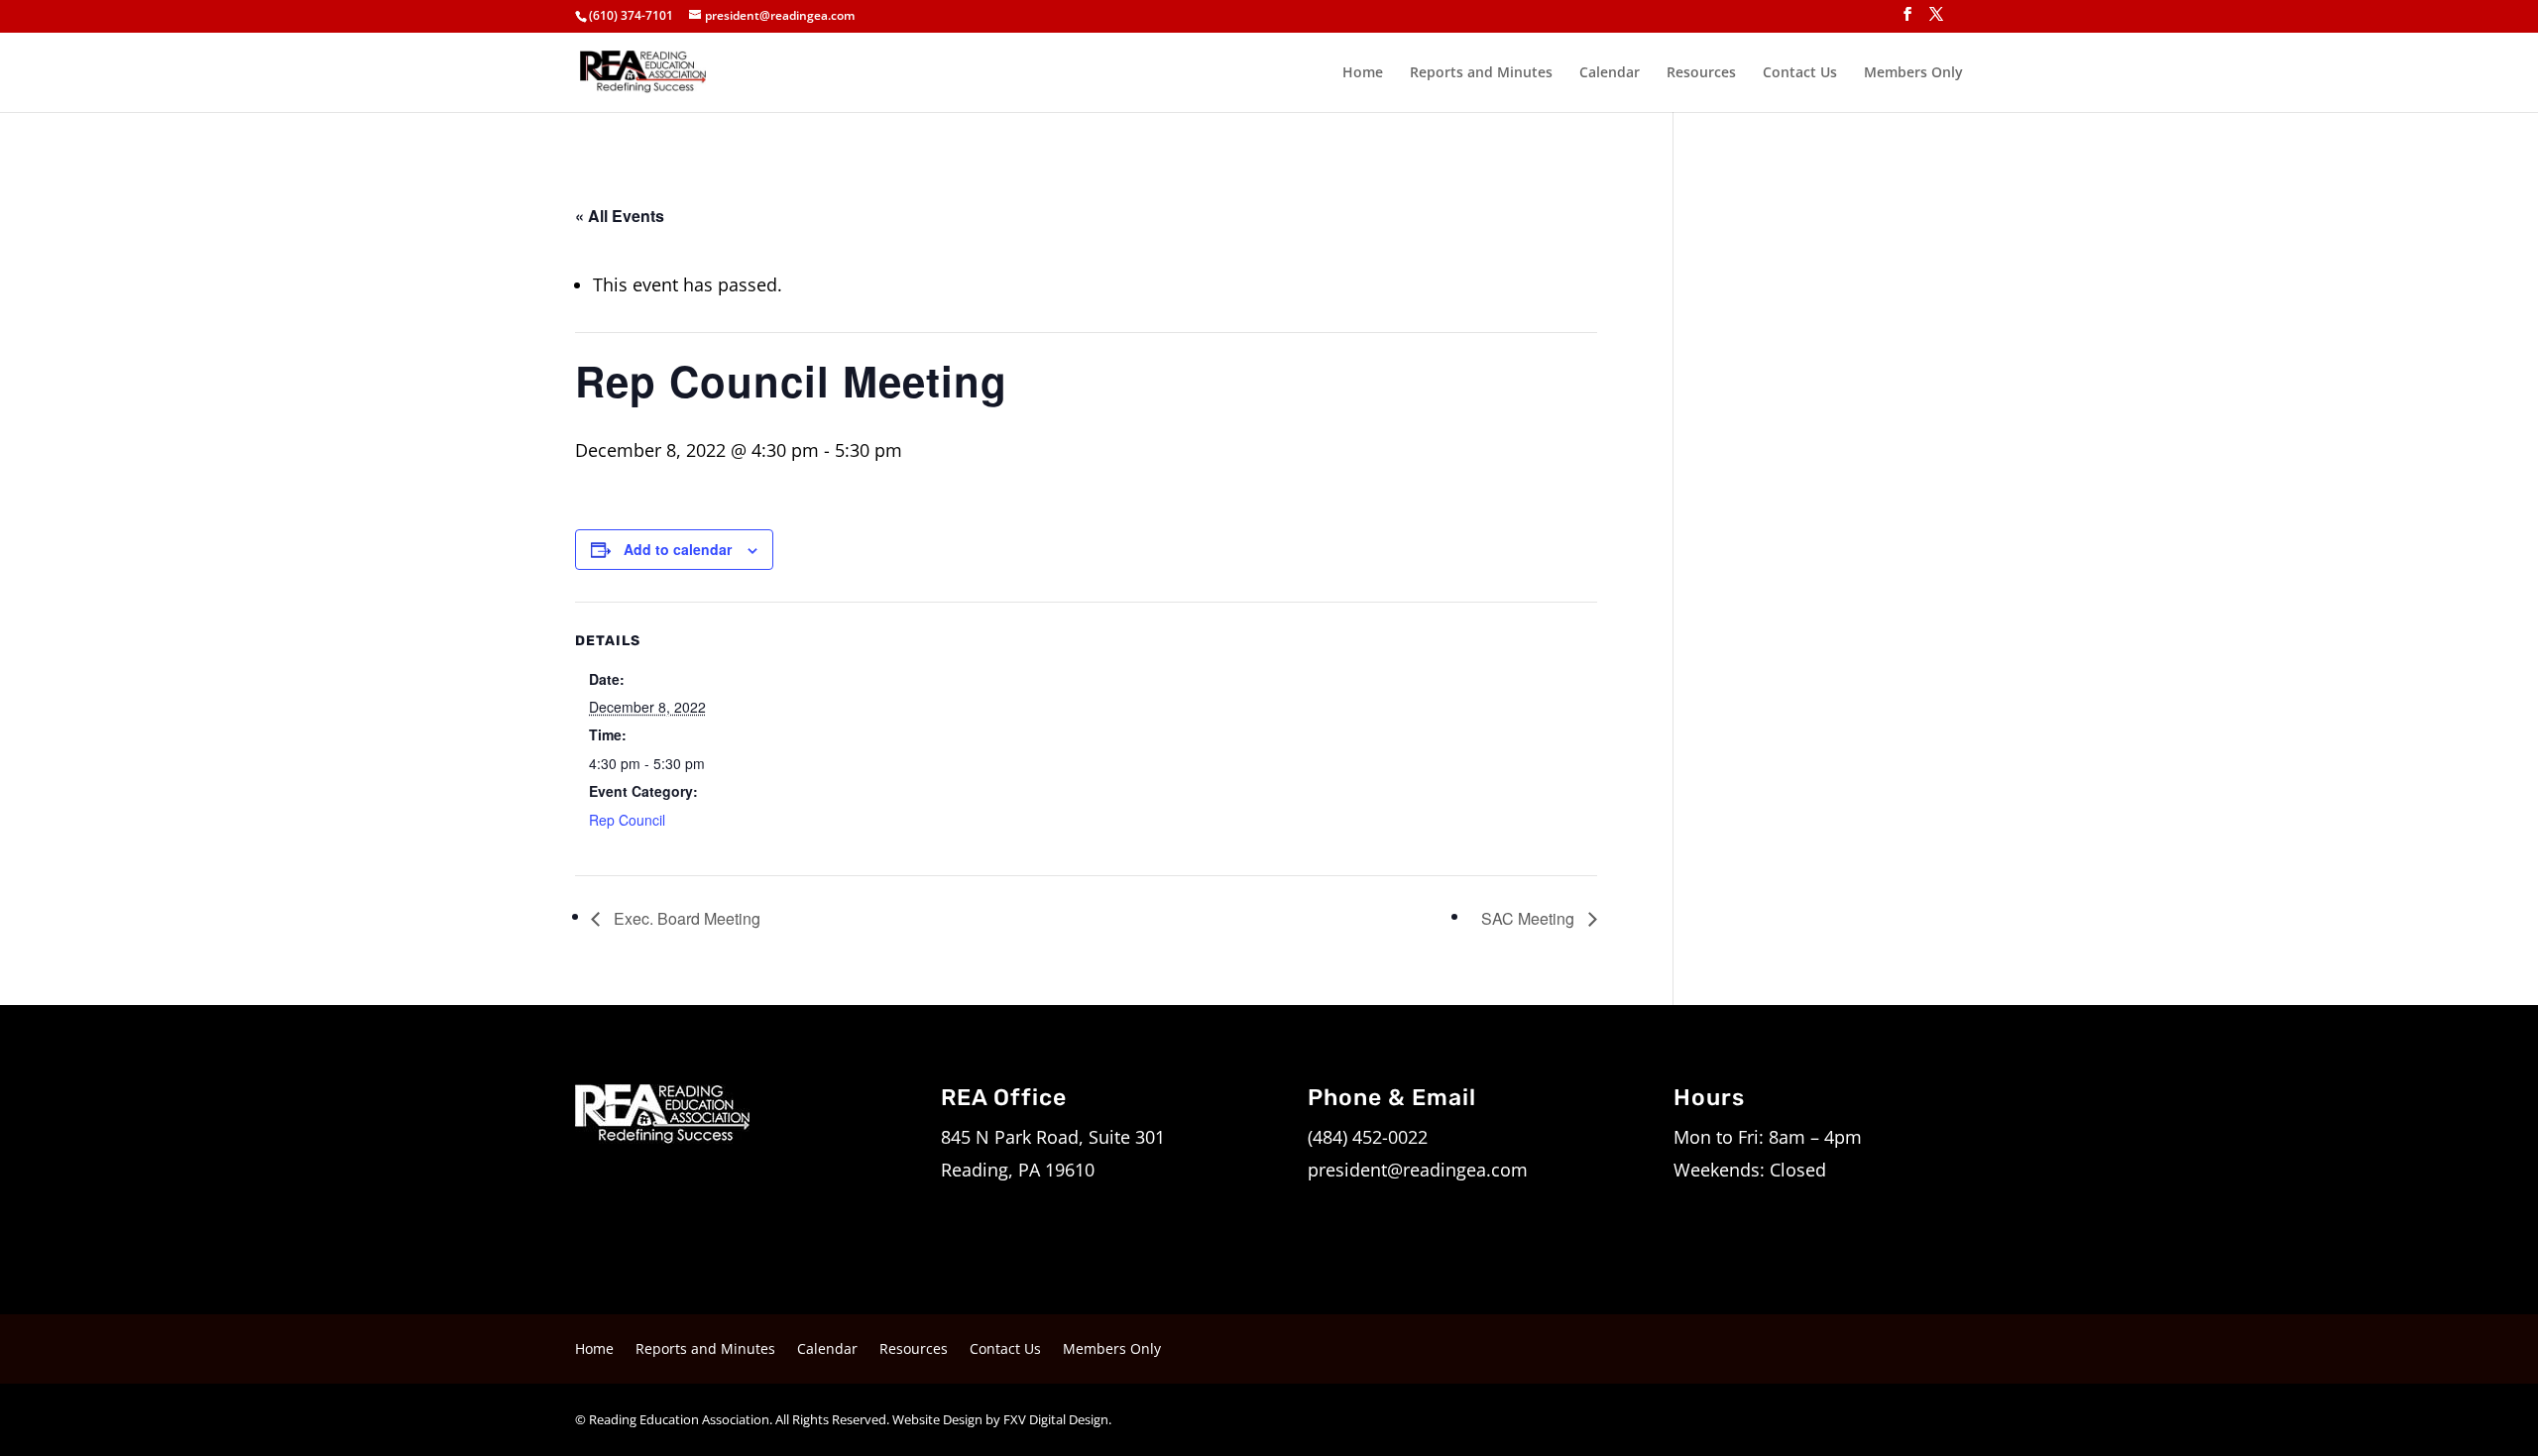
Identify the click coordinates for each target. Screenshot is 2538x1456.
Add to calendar (678, 549)
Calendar (1610, 73)
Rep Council (627, 820)
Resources (1701, 73)
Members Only (1913, 73)
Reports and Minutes (1481, 73)
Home (1363, 73)
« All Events (620, 216)
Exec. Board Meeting (685, 918)
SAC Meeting (1530, 918)
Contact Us (1800, 73)
